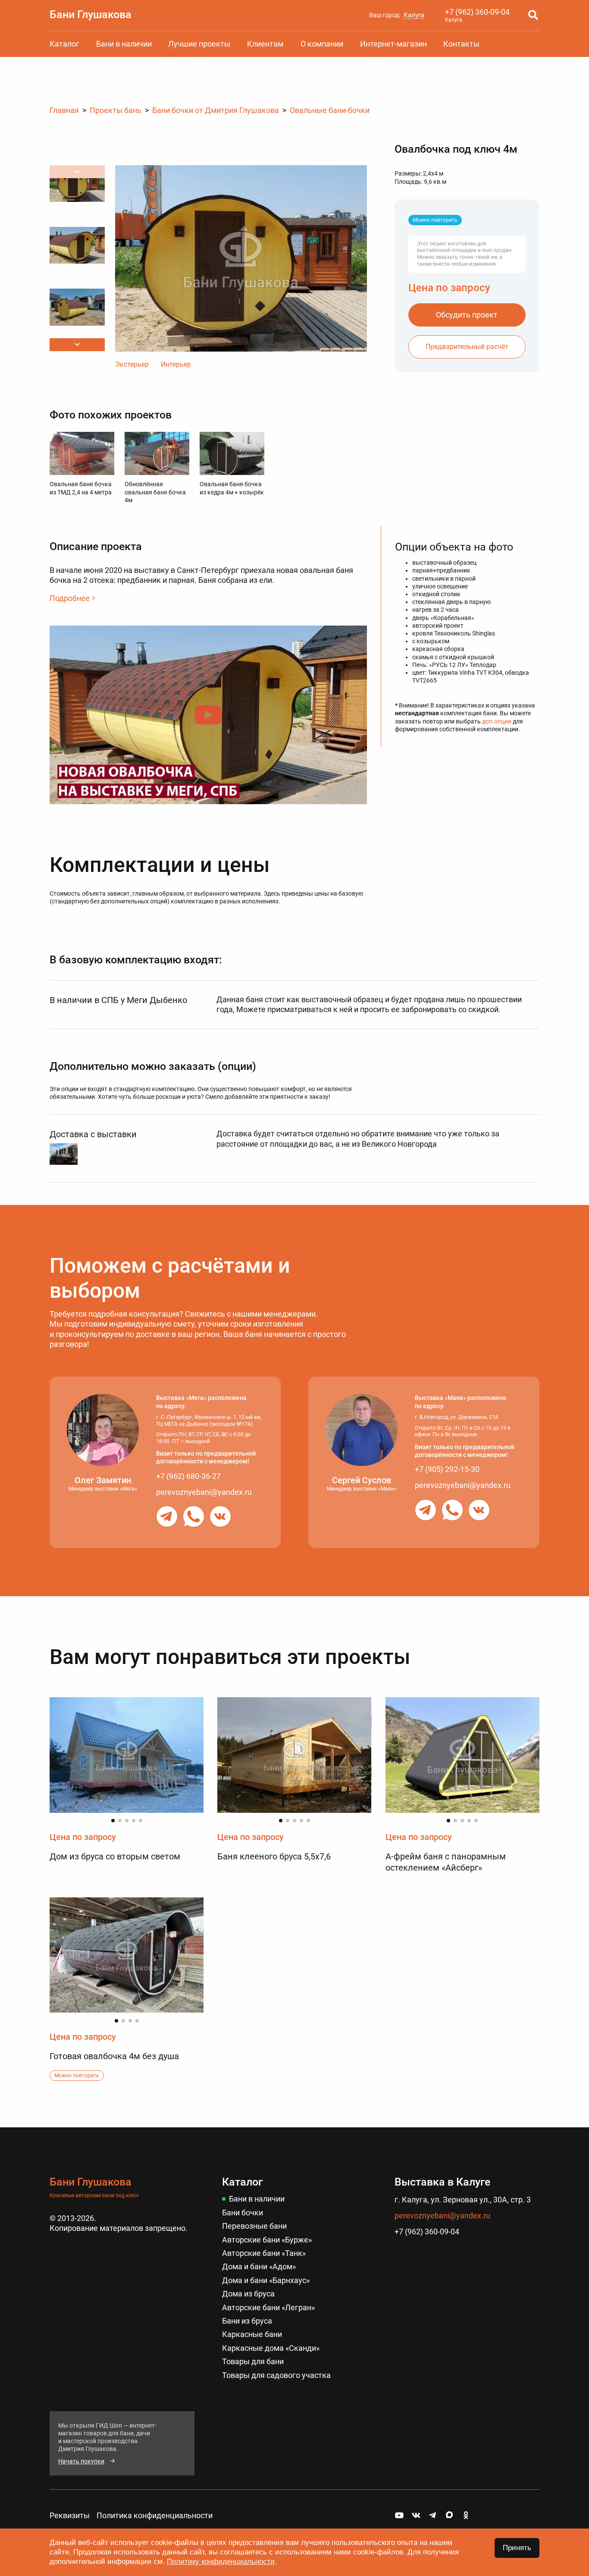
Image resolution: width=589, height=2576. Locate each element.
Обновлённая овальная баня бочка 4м (155, 492)
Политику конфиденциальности (221, 2562)
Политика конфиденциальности (155, 2515)
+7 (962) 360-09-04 (477, 12)
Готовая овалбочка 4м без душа (114, 2056)
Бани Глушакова (91, 14)
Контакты (461, 44)
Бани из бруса (247, 2321)
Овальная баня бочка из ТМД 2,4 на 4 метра (81, 488)
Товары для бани (253, 2361)
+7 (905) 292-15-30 (447, 1469)
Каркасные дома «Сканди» (271, 2348)
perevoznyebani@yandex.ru (204, 1492)
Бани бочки (243, 2213)
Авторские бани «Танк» (264, 2253)
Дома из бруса (248, 2294)
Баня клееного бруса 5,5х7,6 (274, 1856)
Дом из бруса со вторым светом (115, 1856)
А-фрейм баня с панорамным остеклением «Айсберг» (446, 1862)
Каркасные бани (252, 2334)
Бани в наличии (124, 44)
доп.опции (497, 721)
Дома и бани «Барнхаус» (266, 2280)
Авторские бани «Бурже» (267, 2240)
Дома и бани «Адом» (259, 2266)
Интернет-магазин (393, 44)
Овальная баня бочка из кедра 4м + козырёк (232, 488)
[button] (77, 345)
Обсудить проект (467, 315)
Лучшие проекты (199, 44)
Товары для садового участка (276, 2375)
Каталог (64, 44)
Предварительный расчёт (467, 347)
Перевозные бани (254, 2226)
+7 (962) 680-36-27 (188, 1476)
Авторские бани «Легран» (268, 2307)
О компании (322, 44)
